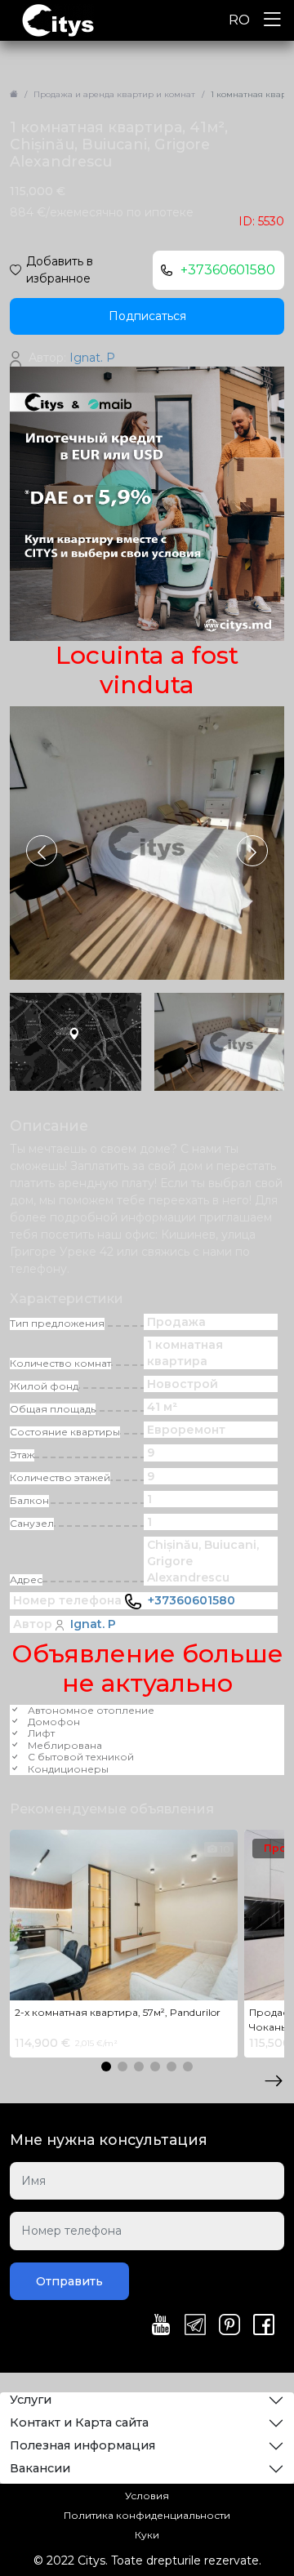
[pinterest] (229, 2326)
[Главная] (14, 94)
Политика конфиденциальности (147, 2515)
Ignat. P (93, 1624)
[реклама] (147, 503)
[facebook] (264, 2326)
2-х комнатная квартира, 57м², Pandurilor (118, 2012)
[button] (252, 851)
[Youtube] (161, 2326)
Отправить (69, 2281)
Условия (147, 2496)
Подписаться (147, 316)
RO (239, 20)
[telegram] (195, 2326)
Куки (147, 2535)
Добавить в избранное (60, 270)
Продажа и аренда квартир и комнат (114, 94)
